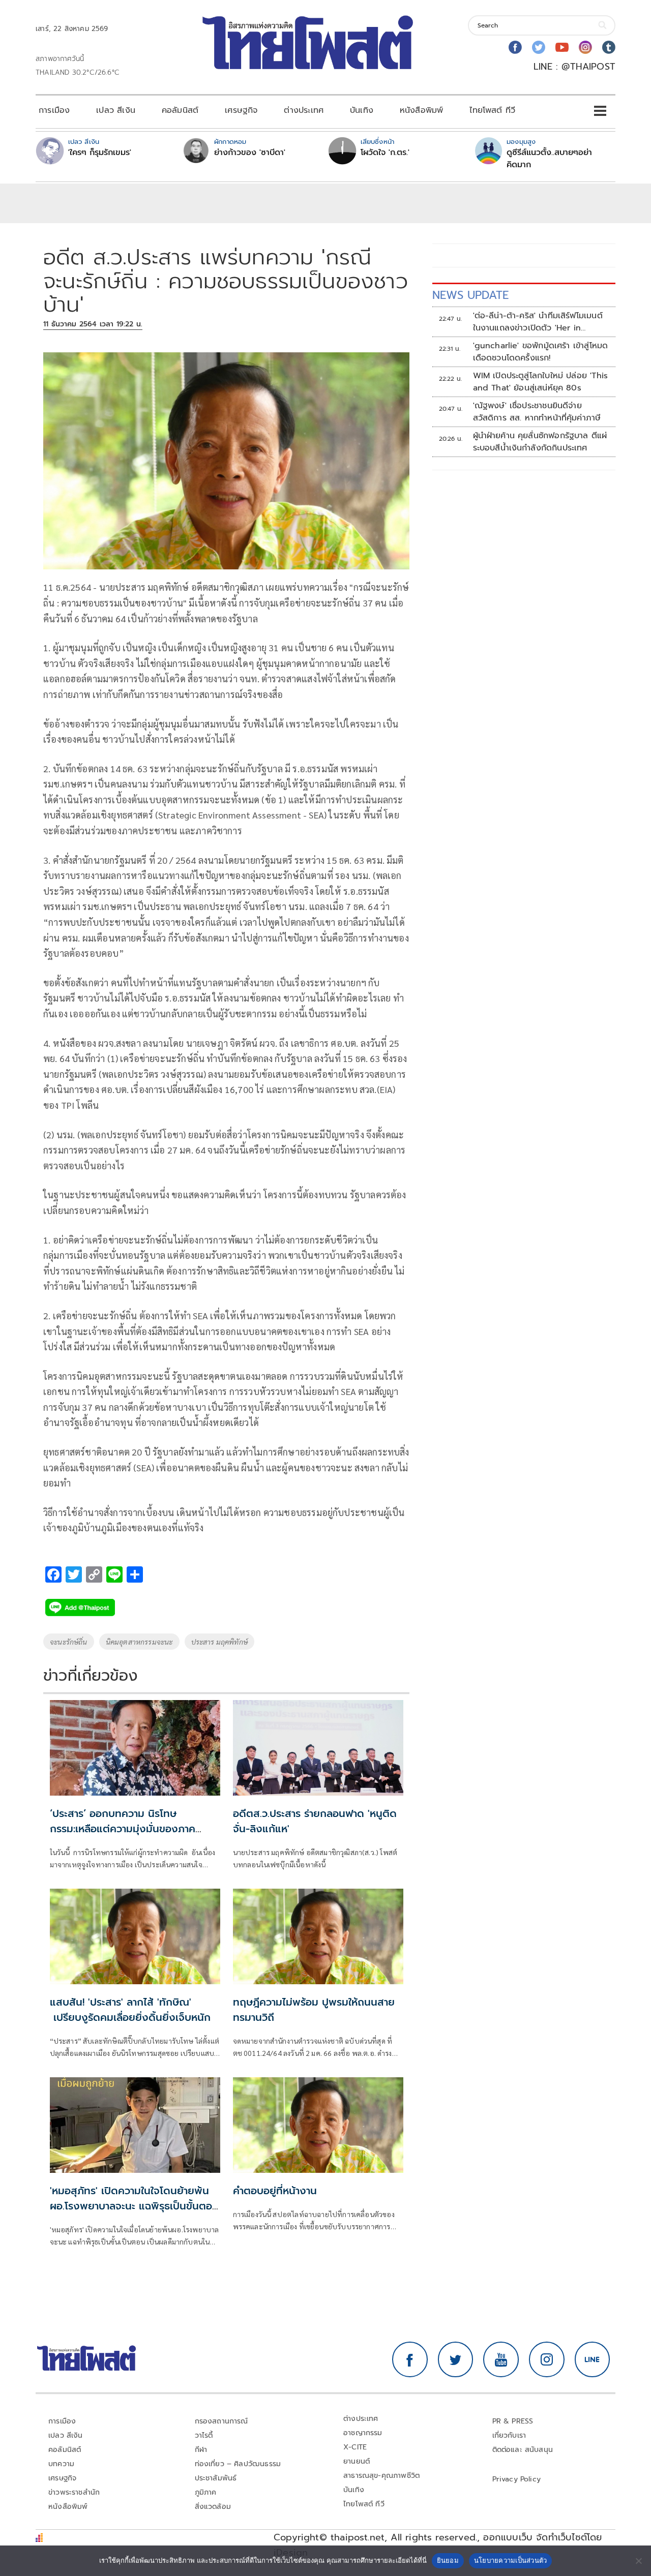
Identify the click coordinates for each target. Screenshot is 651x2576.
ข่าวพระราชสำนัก (74, 2492)
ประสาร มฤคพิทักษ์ (220, 1642)
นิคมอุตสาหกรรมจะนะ (139, 1642)
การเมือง (54, 110)
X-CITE (355, 2447)
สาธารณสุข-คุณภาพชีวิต (381, 2476)
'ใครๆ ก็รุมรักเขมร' (100, 153)
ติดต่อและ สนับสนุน (523, 2450)
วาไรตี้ (204, 2435)
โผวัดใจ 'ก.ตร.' (385, 153)
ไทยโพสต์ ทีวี (492, 110)
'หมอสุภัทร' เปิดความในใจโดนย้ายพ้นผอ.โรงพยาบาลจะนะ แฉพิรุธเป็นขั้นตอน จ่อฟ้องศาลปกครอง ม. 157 (134, 2206)
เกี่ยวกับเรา (509, 2435)
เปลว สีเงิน (116, 110)
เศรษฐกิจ (241, 110)
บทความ (61, 2464)
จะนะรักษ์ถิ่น (69, 1642)
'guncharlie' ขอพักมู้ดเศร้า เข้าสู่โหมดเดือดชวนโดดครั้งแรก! (541, 352)
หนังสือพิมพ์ (421, 110)
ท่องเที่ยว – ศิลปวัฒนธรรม (238, 2464)
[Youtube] (562, 47)
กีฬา (201, 2450)
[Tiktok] (609, 47)
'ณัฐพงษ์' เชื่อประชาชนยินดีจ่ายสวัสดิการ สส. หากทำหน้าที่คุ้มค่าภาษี (537, 412)
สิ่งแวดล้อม (213, 2507)
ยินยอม (448, 2560)
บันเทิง (362, 110)
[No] (638, 2561)
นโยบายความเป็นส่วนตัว (511, 2560)
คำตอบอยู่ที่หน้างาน (275, 2191)
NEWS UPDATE (470, 295)
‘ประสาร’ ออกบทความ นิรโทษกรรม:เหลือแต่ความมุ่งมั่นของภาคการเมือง (123, 1829)
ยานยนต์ (357, 2461)
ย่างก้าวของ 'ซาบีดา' (250, 153)
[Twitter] (539, 47)
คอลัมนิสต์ (180, 110)
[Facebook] (515, 47)
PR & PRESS (513, 2421)
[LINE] (593, 2359)
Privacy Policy (517, 2479)
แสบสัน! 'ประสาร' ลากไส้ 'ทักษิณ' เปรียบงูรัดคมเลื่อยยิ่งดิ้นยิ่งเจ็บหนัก (134, 2010)
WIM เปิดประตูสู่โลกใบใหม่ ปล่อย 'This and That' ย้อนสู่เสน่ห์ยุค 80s (541, 382)
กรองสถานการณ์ (221, 2421)
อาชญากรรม (363, 2433)
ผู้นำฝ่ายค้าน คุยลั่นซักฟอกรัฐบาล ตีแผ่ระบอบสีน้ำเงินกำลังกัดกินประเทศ (540, 442)
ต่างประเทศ (304, 110)
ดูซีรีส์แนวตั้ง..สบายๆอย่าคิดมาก (549, 159)
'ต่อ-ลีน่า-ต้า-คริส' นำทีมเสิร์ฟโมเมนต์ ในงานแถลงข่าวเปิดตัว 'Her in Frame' (538, 322)
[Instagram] (585, 47)
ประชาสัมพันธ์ (216, 2478)
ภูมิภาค (206, 2492)
